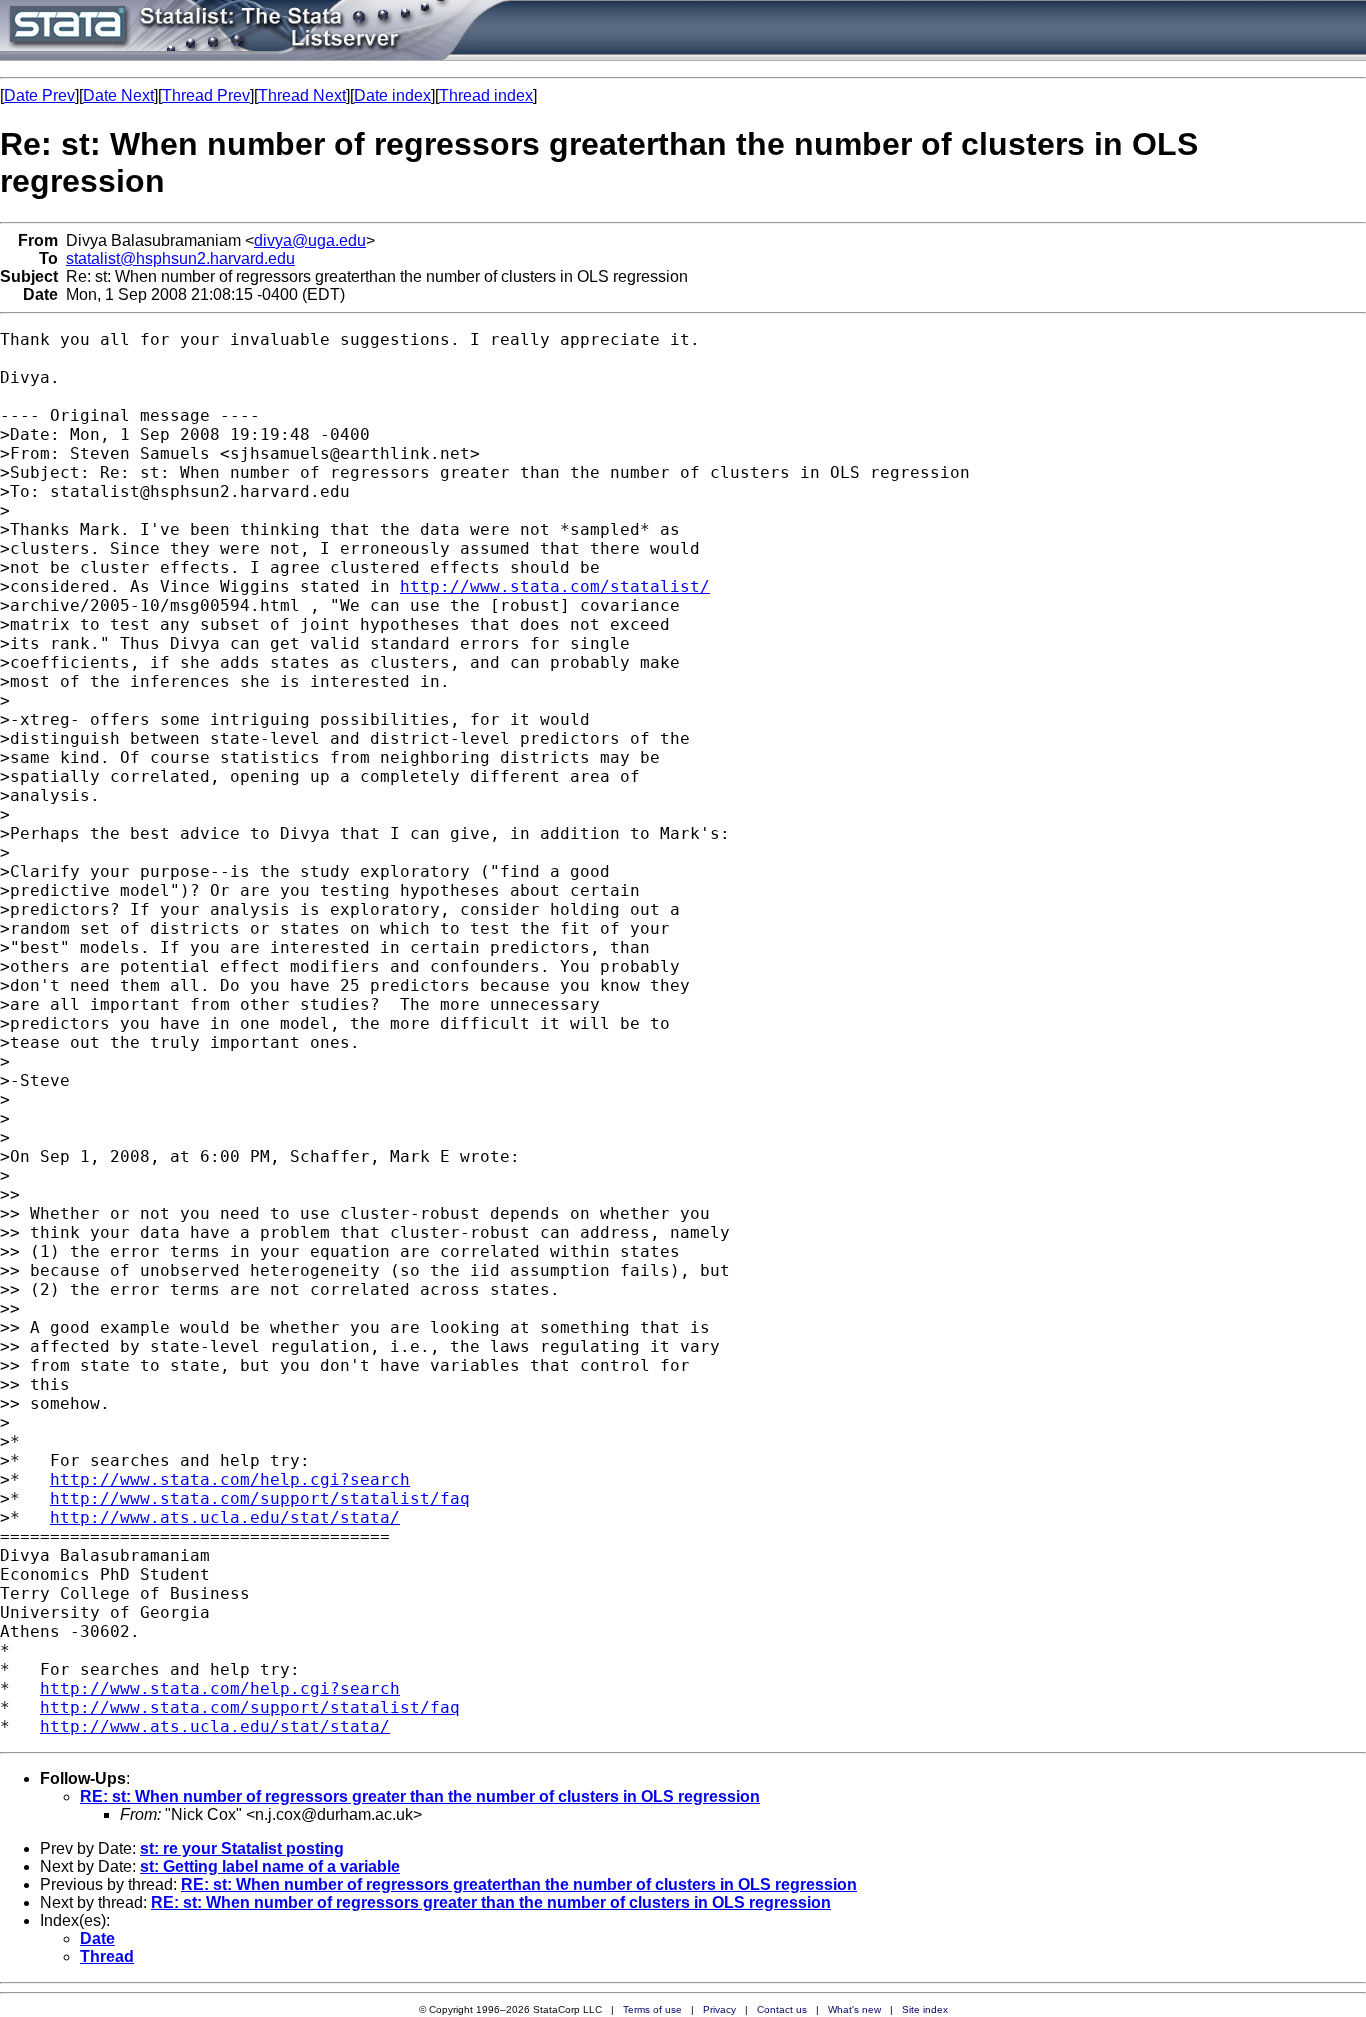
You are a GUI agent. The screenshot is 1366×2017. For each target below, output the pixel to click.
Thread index (486, 95)
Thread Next (302, 95)
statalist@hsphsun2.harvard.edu (180, 258)
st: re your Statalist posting (242, 1848)
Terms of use (652, 2009)
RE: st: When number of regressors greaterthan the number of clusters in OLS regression (519, 1884)
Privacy (719, 2009)
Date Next (118, 95)
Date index (392, 95)
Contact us (782, 2009)
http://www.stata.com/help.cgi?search (230, 1479)
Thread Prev (206, 95)
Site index (925, 2009)
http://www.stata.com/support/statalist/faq (260, 1498)
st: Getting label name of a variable (270, 1866)
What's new (854, 2009)
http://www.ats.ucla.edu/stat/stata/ (225, 1517)
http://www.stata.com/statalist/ (555, 586)
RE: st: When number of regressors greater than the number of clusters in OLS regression (420, 1796)
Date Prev (39, 95)
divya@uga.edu (310, 240)
